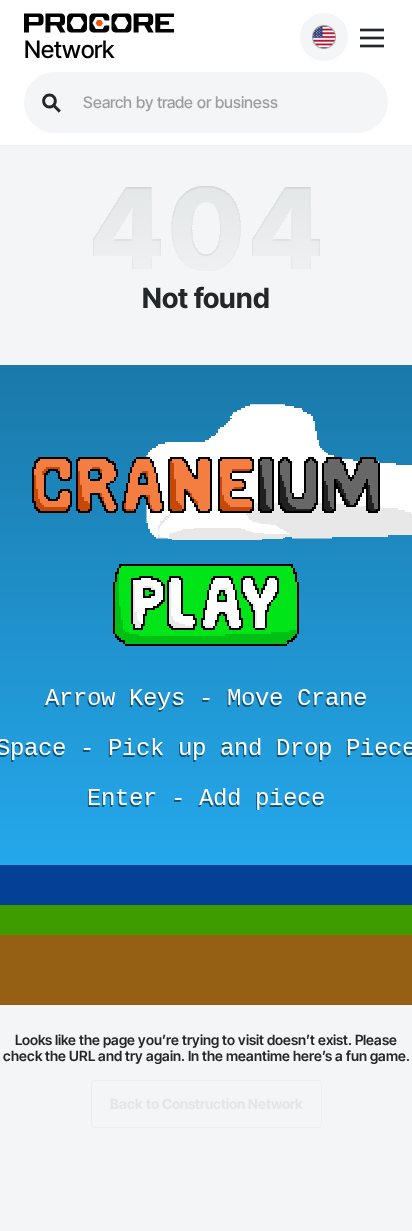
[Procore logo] (99, 24)
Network (69, 50)
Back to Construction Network (206, 1103)
